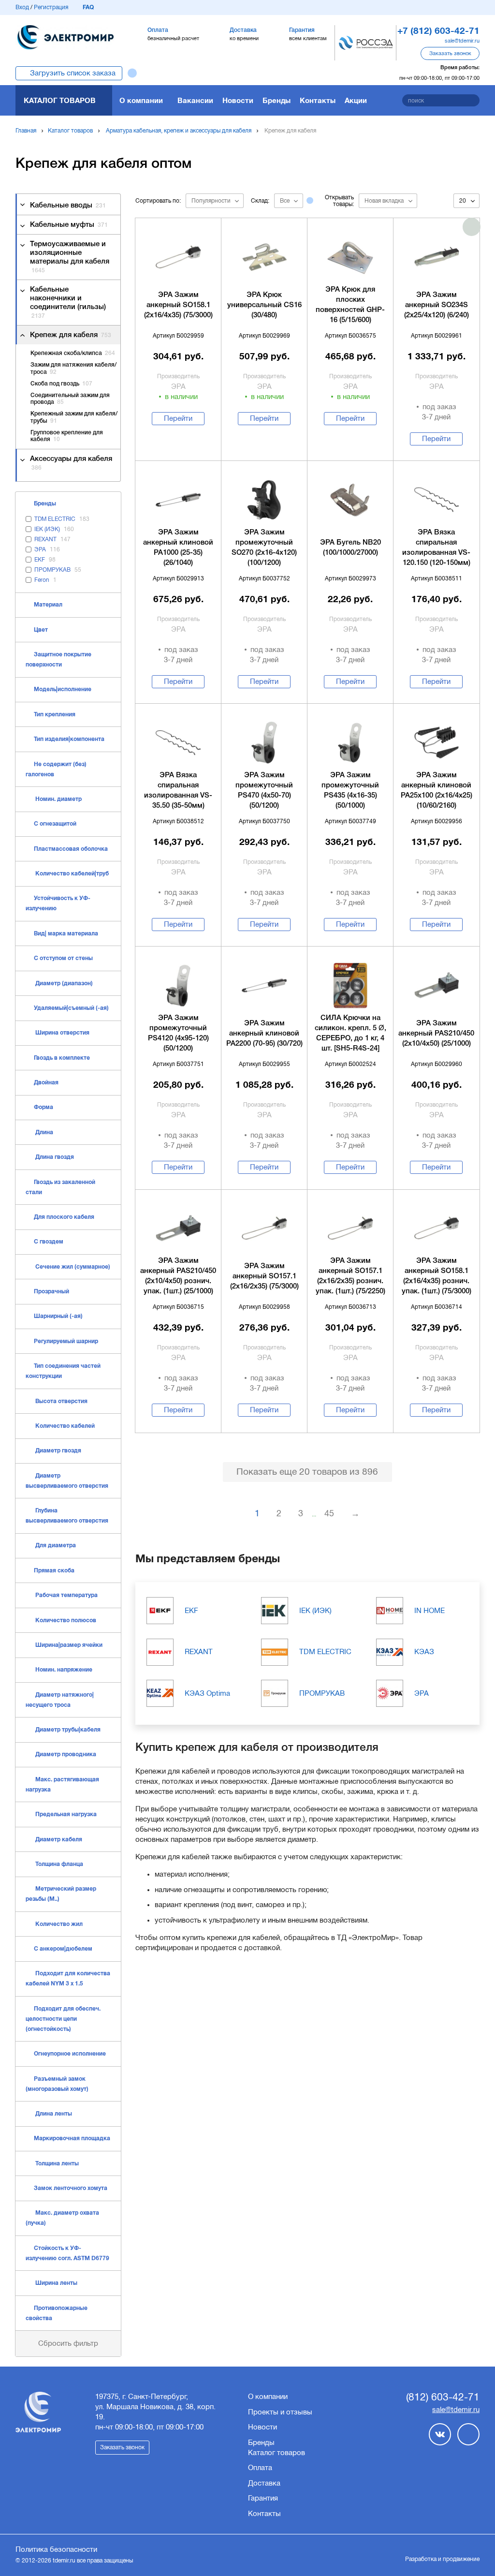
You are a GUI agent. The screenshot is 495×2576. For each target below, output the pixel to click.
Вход (22, 7)
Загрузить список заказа (73, 73)
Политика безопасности (56, 2549)
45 (329, 1513)
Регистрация (51, 7)
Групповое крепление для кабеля (67, 436)
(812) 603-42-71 (443, 2397)
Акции (356, 100)
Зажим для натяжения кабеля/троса (73, 368)
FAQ (88, 7)
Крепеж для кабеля (71, 335)
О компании (141, 100)
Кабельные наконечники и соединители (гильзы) (68, 303)
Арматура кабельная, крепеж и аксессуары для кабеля (179, 131)
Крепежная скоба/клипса (73, 353)
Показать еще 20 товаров (307, 1472)
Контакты (318, 100)
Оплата (260, 2468)
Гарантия (263, 2498)
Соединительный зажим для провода (70, 399)
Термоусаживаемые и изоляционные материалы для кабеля (70, 257)
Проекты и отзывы (280, 2412)
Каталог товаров (60, 100)
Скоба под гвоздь (61, 384)
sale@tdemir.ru (462, 41)
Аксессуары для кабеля (71, 463)
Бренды (277, 100)
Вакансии (195, 100)
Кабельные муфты (69, 225)
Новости (238, 100)
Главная (26, 131)
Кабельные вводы (68, 206)
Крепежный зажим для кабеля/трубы (74, 417)
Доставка (264, 2483)
